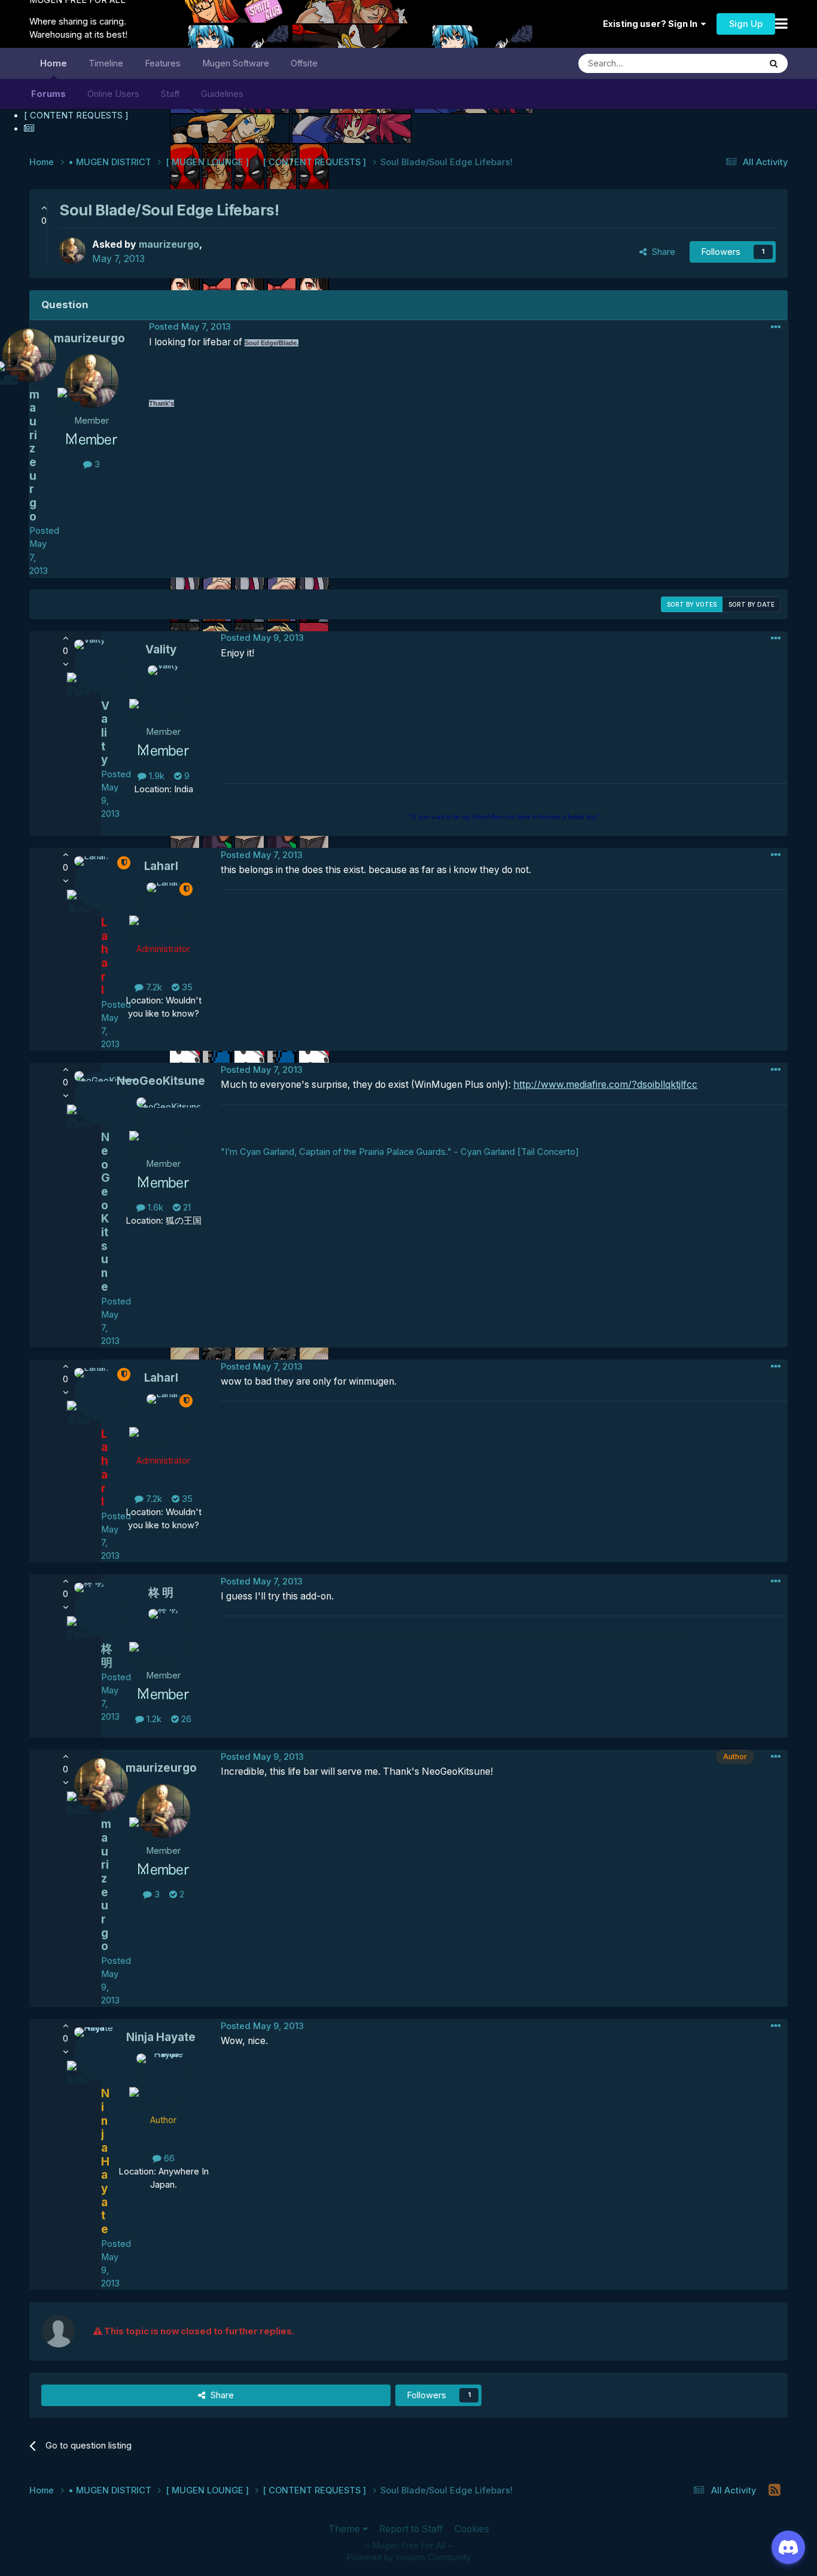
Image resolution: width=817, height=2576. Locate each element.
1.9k (156, 776)
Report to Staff (411, 2529)
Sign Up (746, 24)
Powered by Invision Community (409, 2557)
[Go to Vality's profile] (163, 692)
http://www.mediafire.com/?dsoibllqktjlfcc (605, 1085)
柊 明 (161, 1593)
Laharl (161, 866)
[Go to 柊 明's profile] (163, 1636)
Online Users (113, 94)
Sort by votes (692, 604)
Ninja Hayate (161, 2037)
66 (168, 2158)
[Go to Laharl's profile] (163, 910)
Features (163, 63)
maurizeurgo (89, 338)
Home (54, 63)
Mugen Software (236, 63)
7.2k (153, 987)
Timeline (106, 63)
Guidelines (222, 94)
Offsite (304, 63)
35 (186, 987)
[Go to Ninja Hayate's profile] (163, 2081)
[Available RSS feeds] (775, 2490)
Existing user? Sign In (652, 24)
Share (661, 252)
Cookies (472, 2529)
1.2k (153, 1719)
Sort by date (752, 604)
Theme (345, 2529)
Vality (161, 650)
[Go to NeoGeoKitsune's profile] (163, 1124)
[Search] (774, 63)
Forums (48, 94)
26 (185, 1719)
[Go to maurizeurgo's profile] (72, 251)
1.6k (154, 1208)
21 (186, 1208)
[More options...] (776, 327)
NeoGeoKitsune (161, 1081)
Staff (170, 94)
